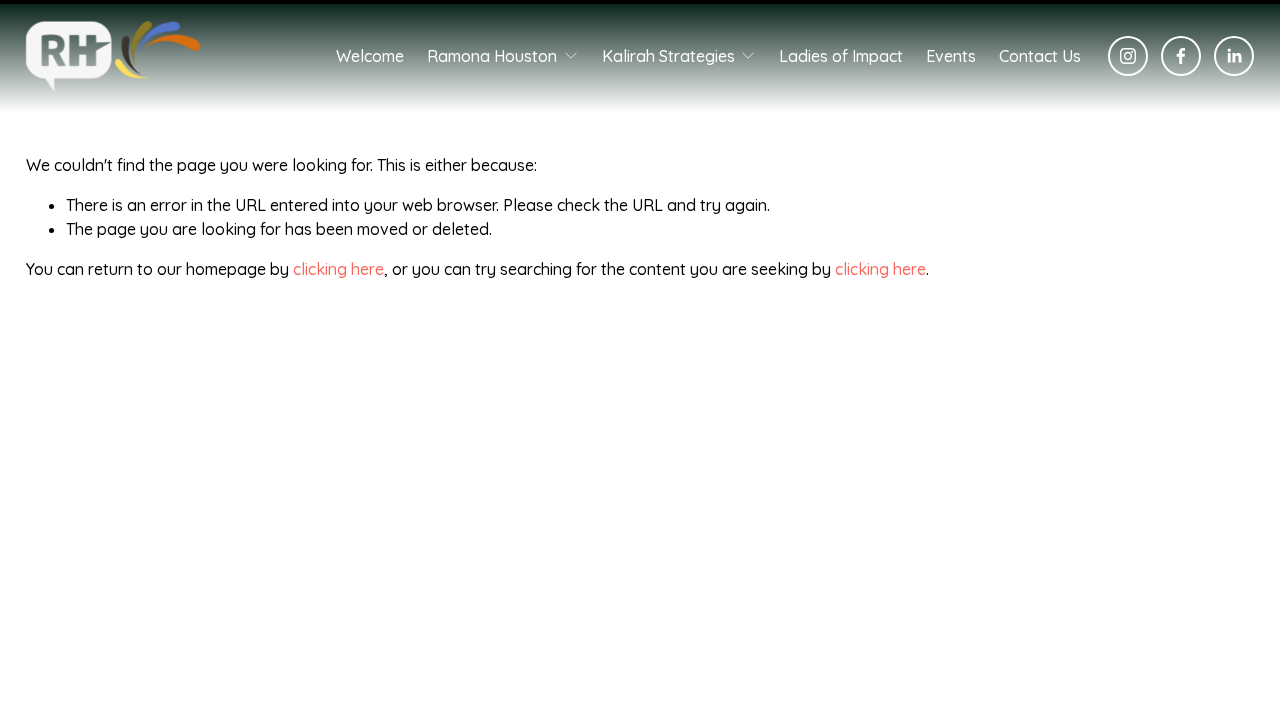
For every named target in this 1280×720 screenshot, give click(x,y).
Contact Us (1040, 56)
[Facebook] (1181, 56)
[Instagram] (1128, 56)
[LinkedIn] (1234, 56)
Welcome (370, 56)
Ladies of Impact (841, 56)
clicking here (338, 269)
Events (951, 56)
